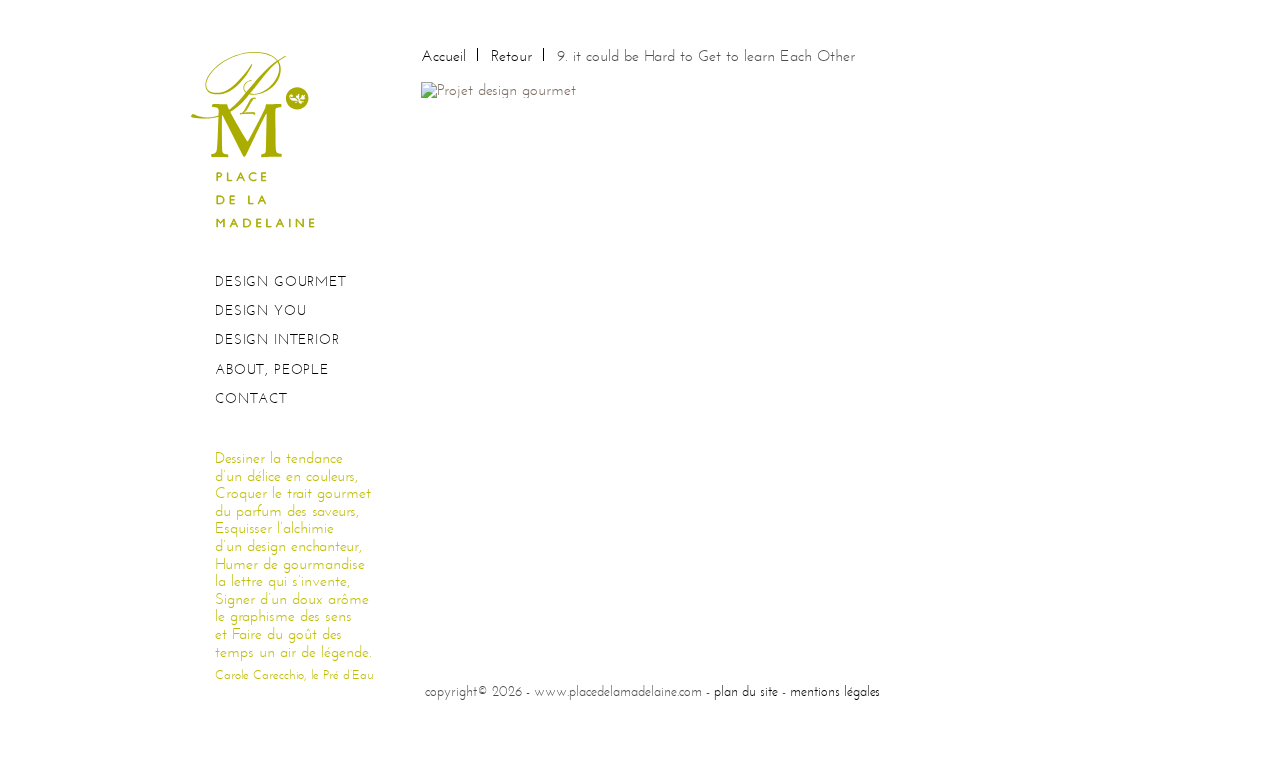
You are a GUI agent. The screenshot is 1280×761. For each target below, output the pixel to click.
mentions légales (835, 691)
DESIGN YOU (260, 310)
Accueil (443, 55)
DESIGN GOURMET (281, 281)
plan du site (746, 691)
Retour (511, 55)
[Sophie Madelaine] (260, 138)
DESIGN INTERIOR (277, 339)
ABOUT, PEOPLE (272, 369)
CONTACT (251, 398)
